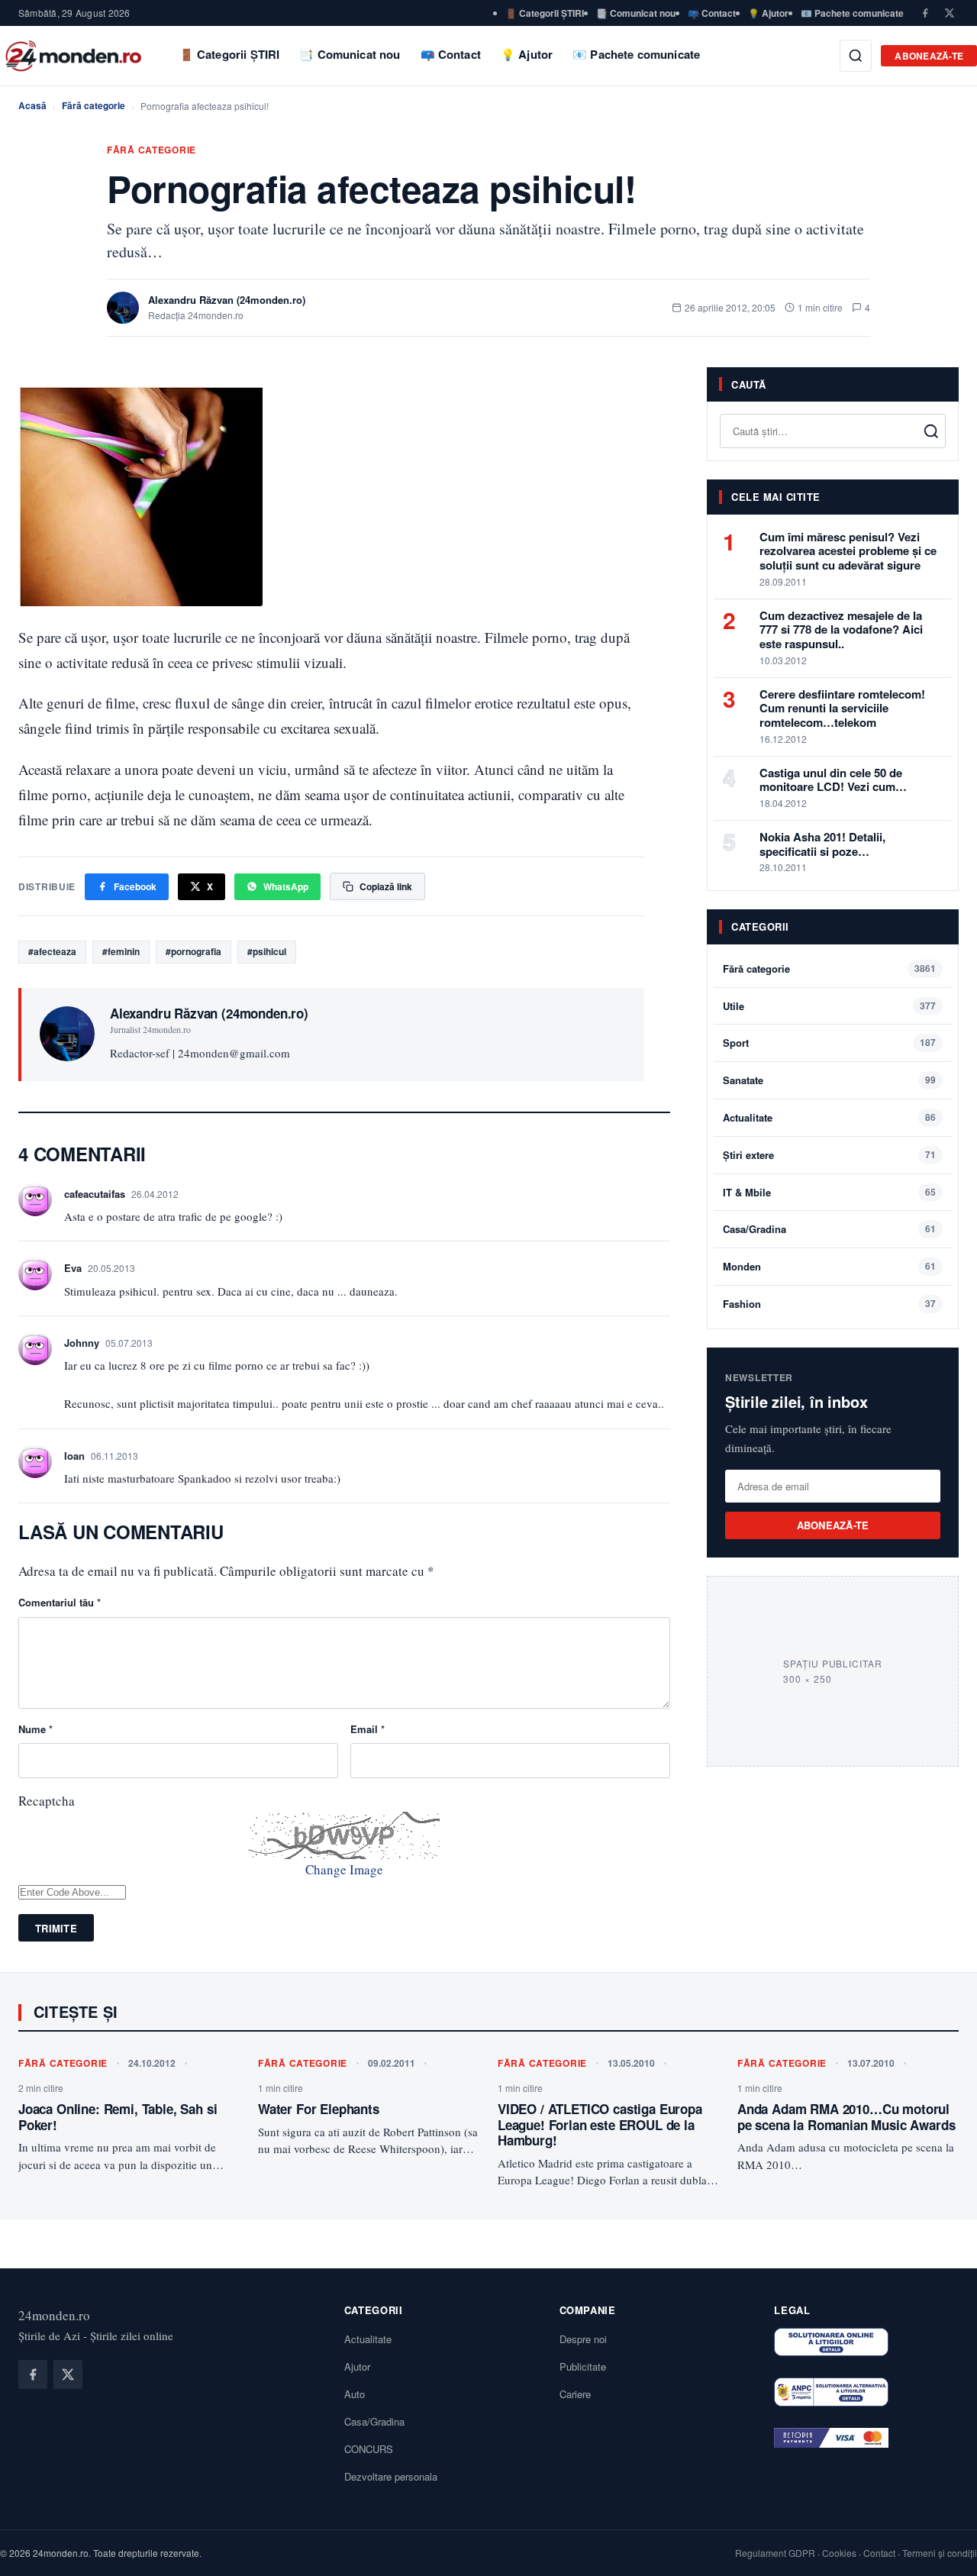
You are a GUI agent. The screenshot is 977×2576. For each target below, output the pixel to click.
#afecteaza (52, 951)
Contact (879, 2553)
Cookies (839, 2553)
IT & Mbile (747, 1192)
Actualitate (748, 1117)
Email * (368, 1729)
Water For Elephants (319, 2109)
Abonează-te (929, 56)
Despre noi (583, 2339)
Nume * (35, 1729)
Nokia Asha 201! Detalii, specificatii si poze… (822, 844)
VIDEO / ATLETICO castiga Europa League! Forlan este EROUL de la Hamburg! (600, 2124)
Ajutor (357, 2366)
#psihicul (267, 951)
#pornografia (193, 951)
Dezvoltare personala (391, 2476)
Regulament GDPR (775, 2553)
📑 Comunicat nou (636, 13)
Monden (742, 1266)
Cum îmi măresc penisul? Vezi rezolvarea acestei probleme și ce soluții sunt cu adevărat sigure (848, 551)
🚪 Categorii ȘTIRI (545, 13)
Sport (736, 1043)
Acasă (32, 105)
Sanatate (743, 1080)
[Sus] (942, 2549)
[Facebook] (925, 13)
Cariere (575, 2394)
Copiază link (386, 886)
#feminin (121, 951)
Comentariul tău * (60, 1602)
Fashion (742, 1304)
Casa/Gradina (755, 1229)
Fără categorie (94, 105)
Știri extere (748, 1155)
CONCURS (369, 2449)
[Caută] (856, 56)
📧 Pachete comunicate (852, 13)
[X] (950, 13)
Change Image (344, 1869)
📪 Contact (712, 13)
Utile (734, 1006)
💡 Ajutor (768, 13)
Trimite (56, 1928)
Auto (355, 2394)
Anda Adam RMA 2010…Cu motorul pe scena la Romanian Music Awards (846, 2116)
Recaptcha (47, 1801)
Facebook (135, 886)
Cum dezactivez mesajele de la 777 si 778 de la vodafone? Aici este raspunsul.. (841, 630)
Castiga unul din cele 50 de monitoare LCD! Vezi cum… (833, 780)
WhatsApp (286, 886)
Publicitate (583, 2366)
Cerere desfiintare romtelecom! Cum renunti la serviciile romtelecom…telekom (842, 709)
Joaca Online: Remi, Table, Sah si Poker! (118, 2116)
